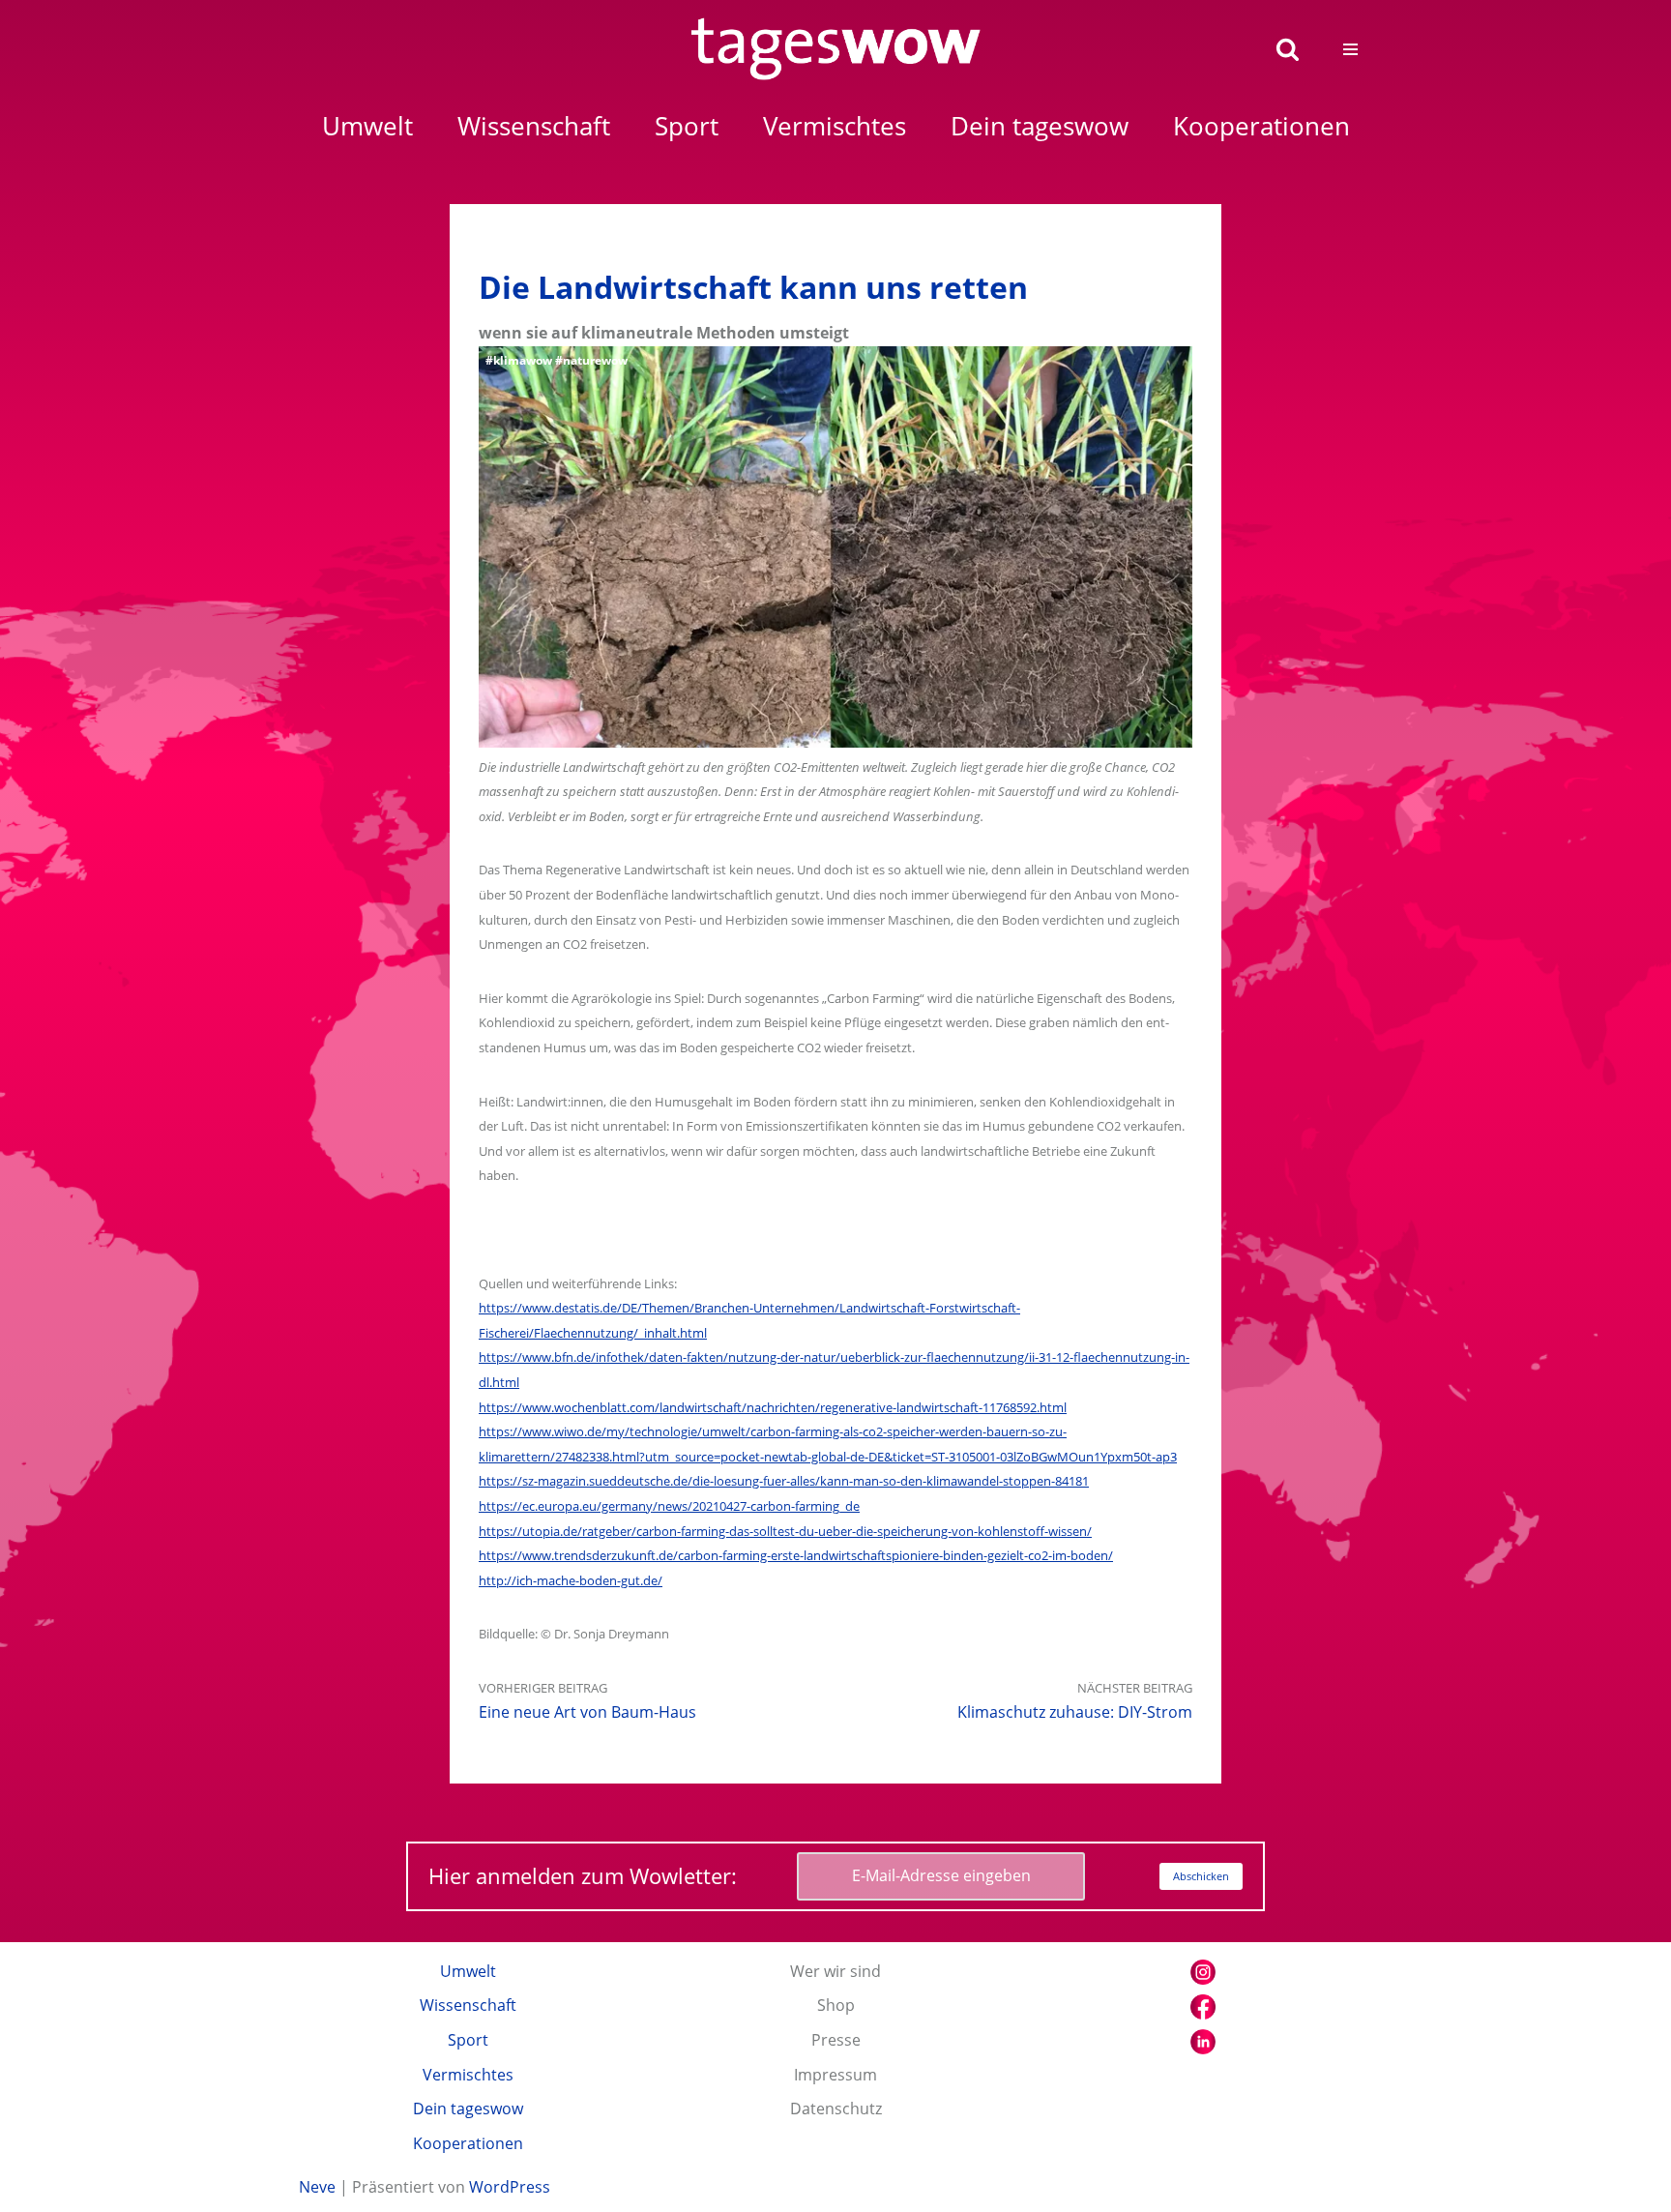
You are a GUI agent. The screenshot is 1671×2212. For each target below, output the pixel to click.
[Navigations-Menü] (1350, 49)
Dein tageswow (468, 2109)
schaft (534, 126)
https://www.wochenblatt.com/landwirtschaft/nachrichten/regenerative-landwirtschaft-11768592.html (773, 1407)
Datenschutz (836, 2109)
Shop (836, 2005)
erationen (1261, 126)
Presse (836, 2040)
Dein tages (1040, 126)
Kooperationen (468, 2143)
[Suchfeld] (1288, 49)
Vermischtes (468, 2075)
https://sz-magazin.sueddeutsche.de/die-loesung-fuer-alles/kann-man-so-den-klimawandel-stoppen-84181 (784, 1481)
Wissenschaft (468, 2005)
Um (367, 126)
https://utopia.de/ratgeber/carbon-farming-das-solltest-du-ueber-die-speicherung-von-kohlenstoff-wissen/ (785, 1531)
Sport (468, 2040)
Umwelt (468, 1971)
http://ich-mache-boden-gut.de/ (571, 1580)
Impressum (835, 2075)
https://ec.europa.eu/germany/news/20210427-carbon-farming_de (669, 1506)
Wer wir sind (835, 1971)
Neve (317, 2187)
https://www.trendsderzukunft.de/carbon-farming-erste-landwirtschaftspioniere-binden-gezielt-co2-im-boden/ (796, 1555)
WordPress (510, 2187)
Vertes (835, 126)
